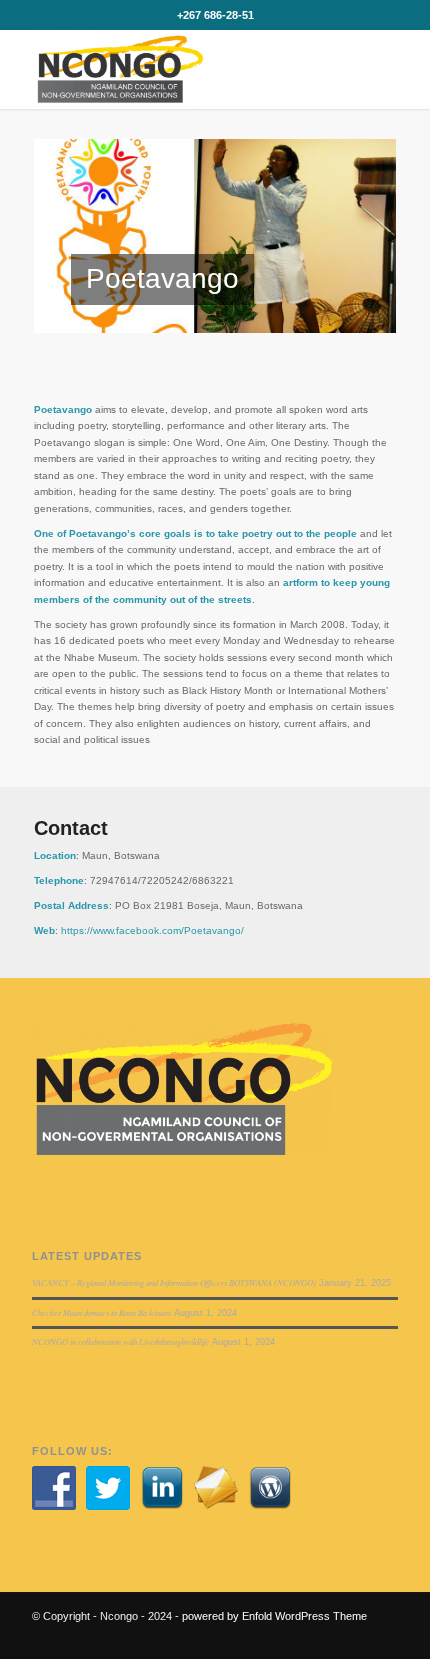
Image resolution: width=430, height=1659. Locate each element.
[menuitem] (323, 69)
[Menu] (370, 69)
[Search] (323, 69)
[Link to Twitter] (323, 1634)
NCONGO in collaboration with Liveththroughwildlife (120, 1341)
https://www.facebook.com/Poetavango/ (152, 930)
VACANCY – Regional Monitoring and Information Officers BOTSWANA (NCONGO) (174, 1282)
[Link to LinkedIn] (383, 1634)
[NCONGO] (178, 69)
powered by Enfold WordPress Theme (274, 1616)
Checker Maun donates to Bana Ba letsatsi (101, 1312)
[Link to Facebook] (353, 1634)
